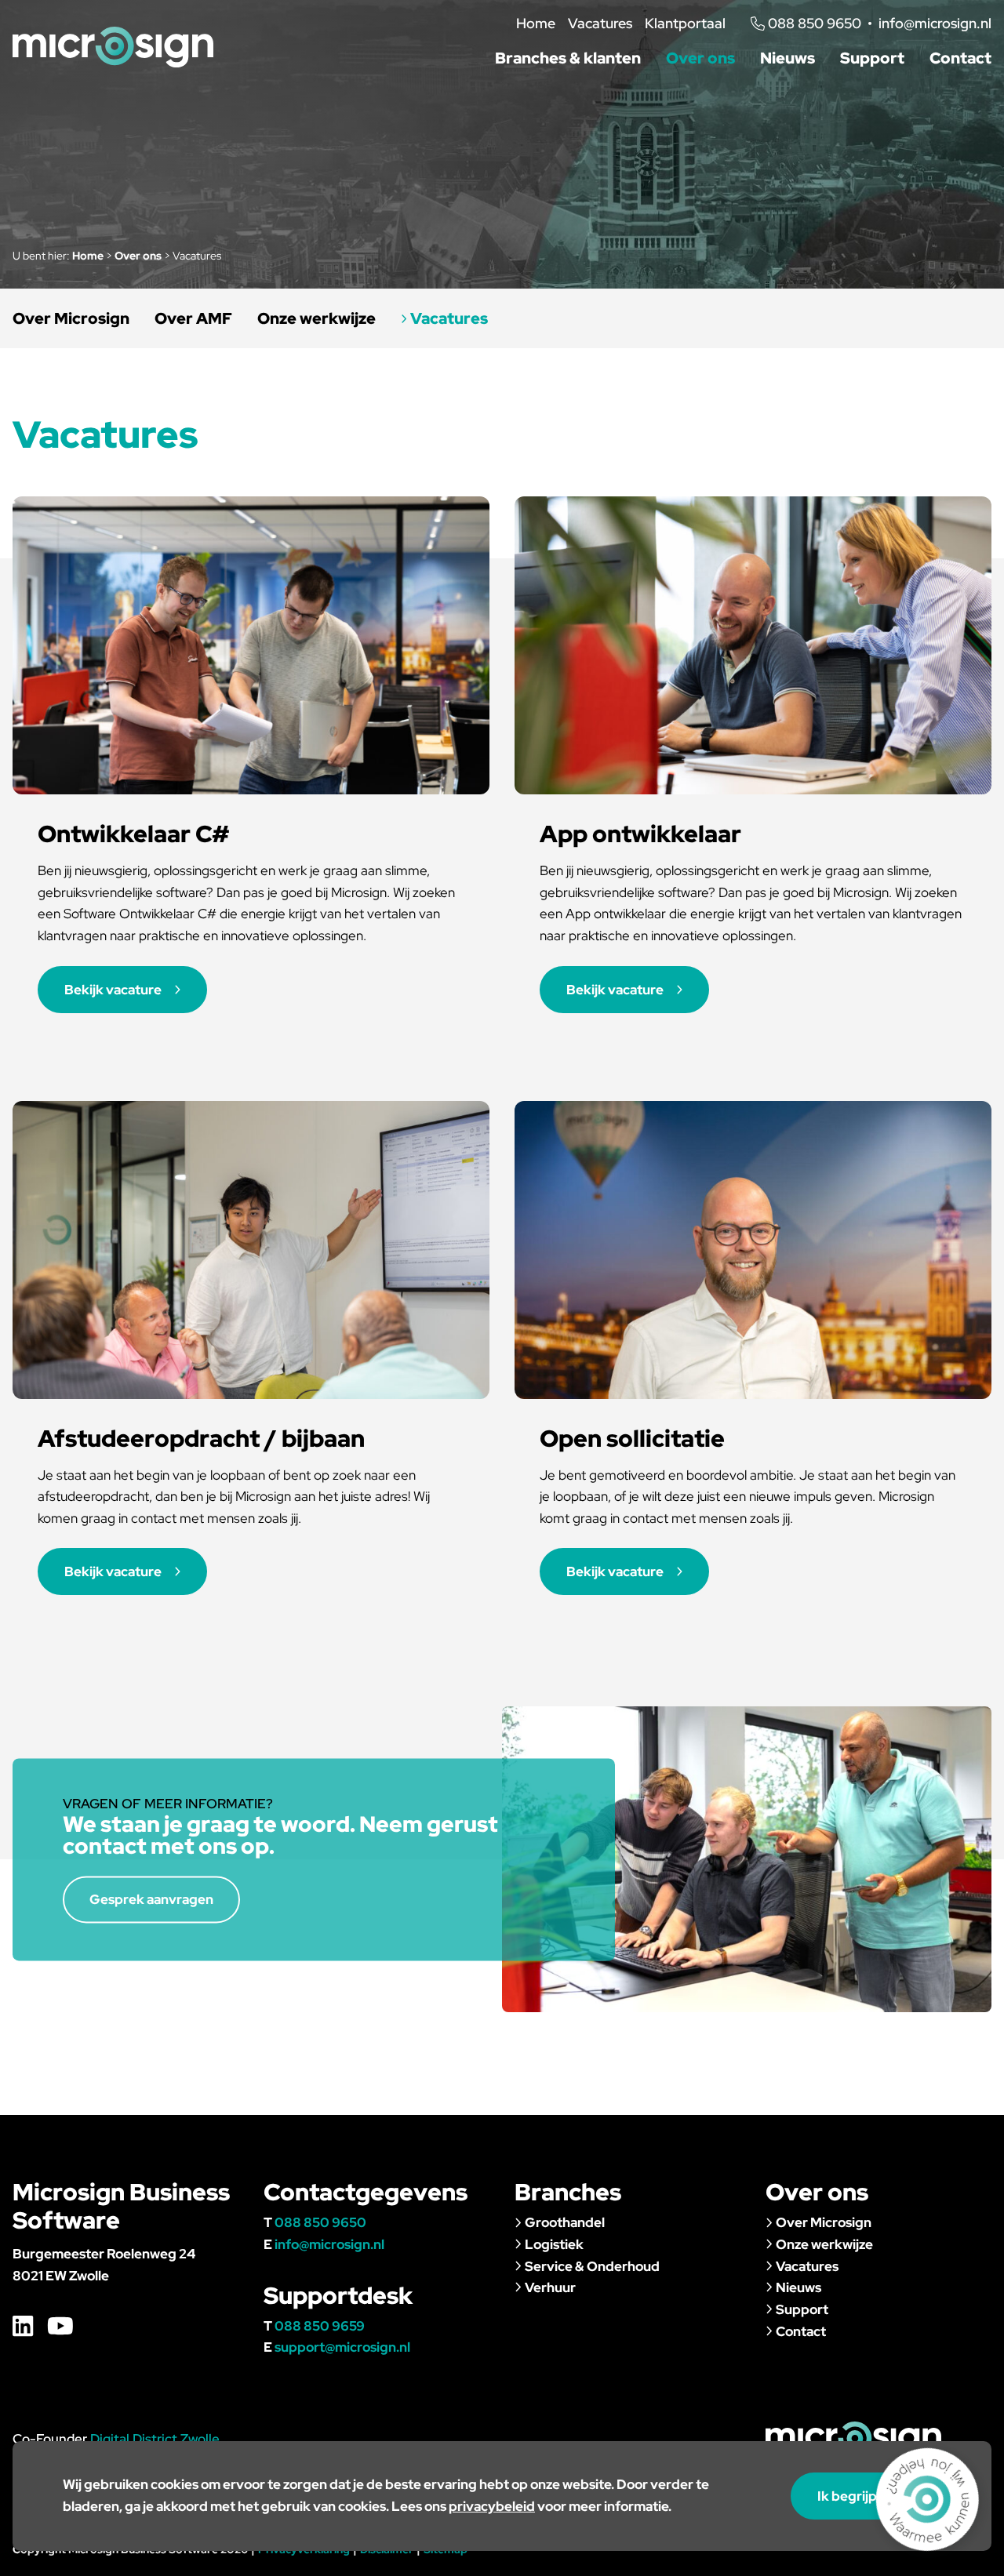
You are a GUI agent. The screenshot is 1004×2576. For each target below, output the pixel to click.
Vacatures (600, 23)
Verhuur (550, 2287)
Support (872, 58)
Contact (960, 58)
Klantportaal (685, 23)
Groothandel (565, 2222)
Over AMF (193, 318)
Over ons (700, 58)
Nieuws (788, 58)
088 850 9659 (320, 2326)
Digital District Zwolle (155, 2439)
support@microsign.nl (342, 2347)
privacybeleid (492, 2506)
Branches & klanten (568, 58)
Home (536, 23)
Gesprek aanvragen (151, 1899)
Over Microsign (71, 318)
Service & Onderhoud (592, 2266)
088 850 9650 (320, 2222)
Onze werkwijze (316, 318)
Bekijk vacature (113, 990)
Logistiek (554, 2244)
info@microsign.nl (935, 23)
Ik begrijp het (859, 2496)
